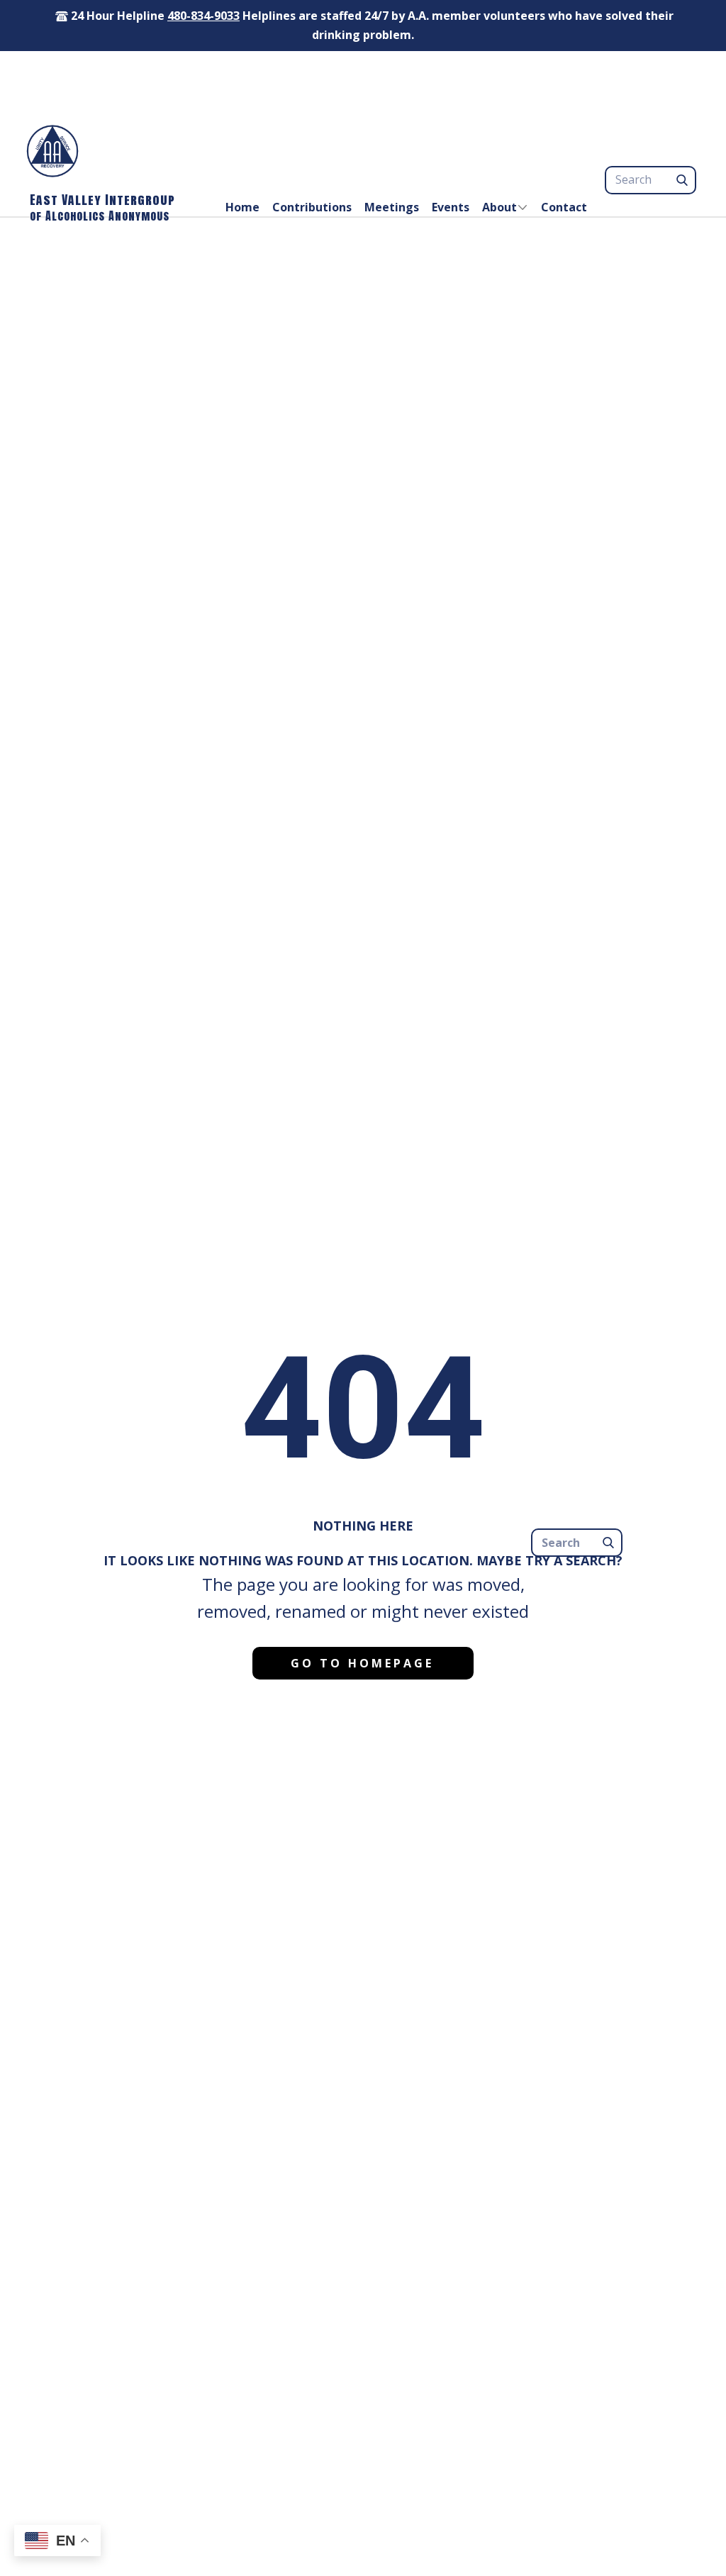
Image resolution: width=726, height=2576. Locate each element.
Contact (564, 207)
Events (451, 207)
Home (242, 207)
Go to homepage (362, 1663)
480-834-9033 (203, 16)
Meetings (392, 207)
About (499, 207)
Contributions (312, 207)
